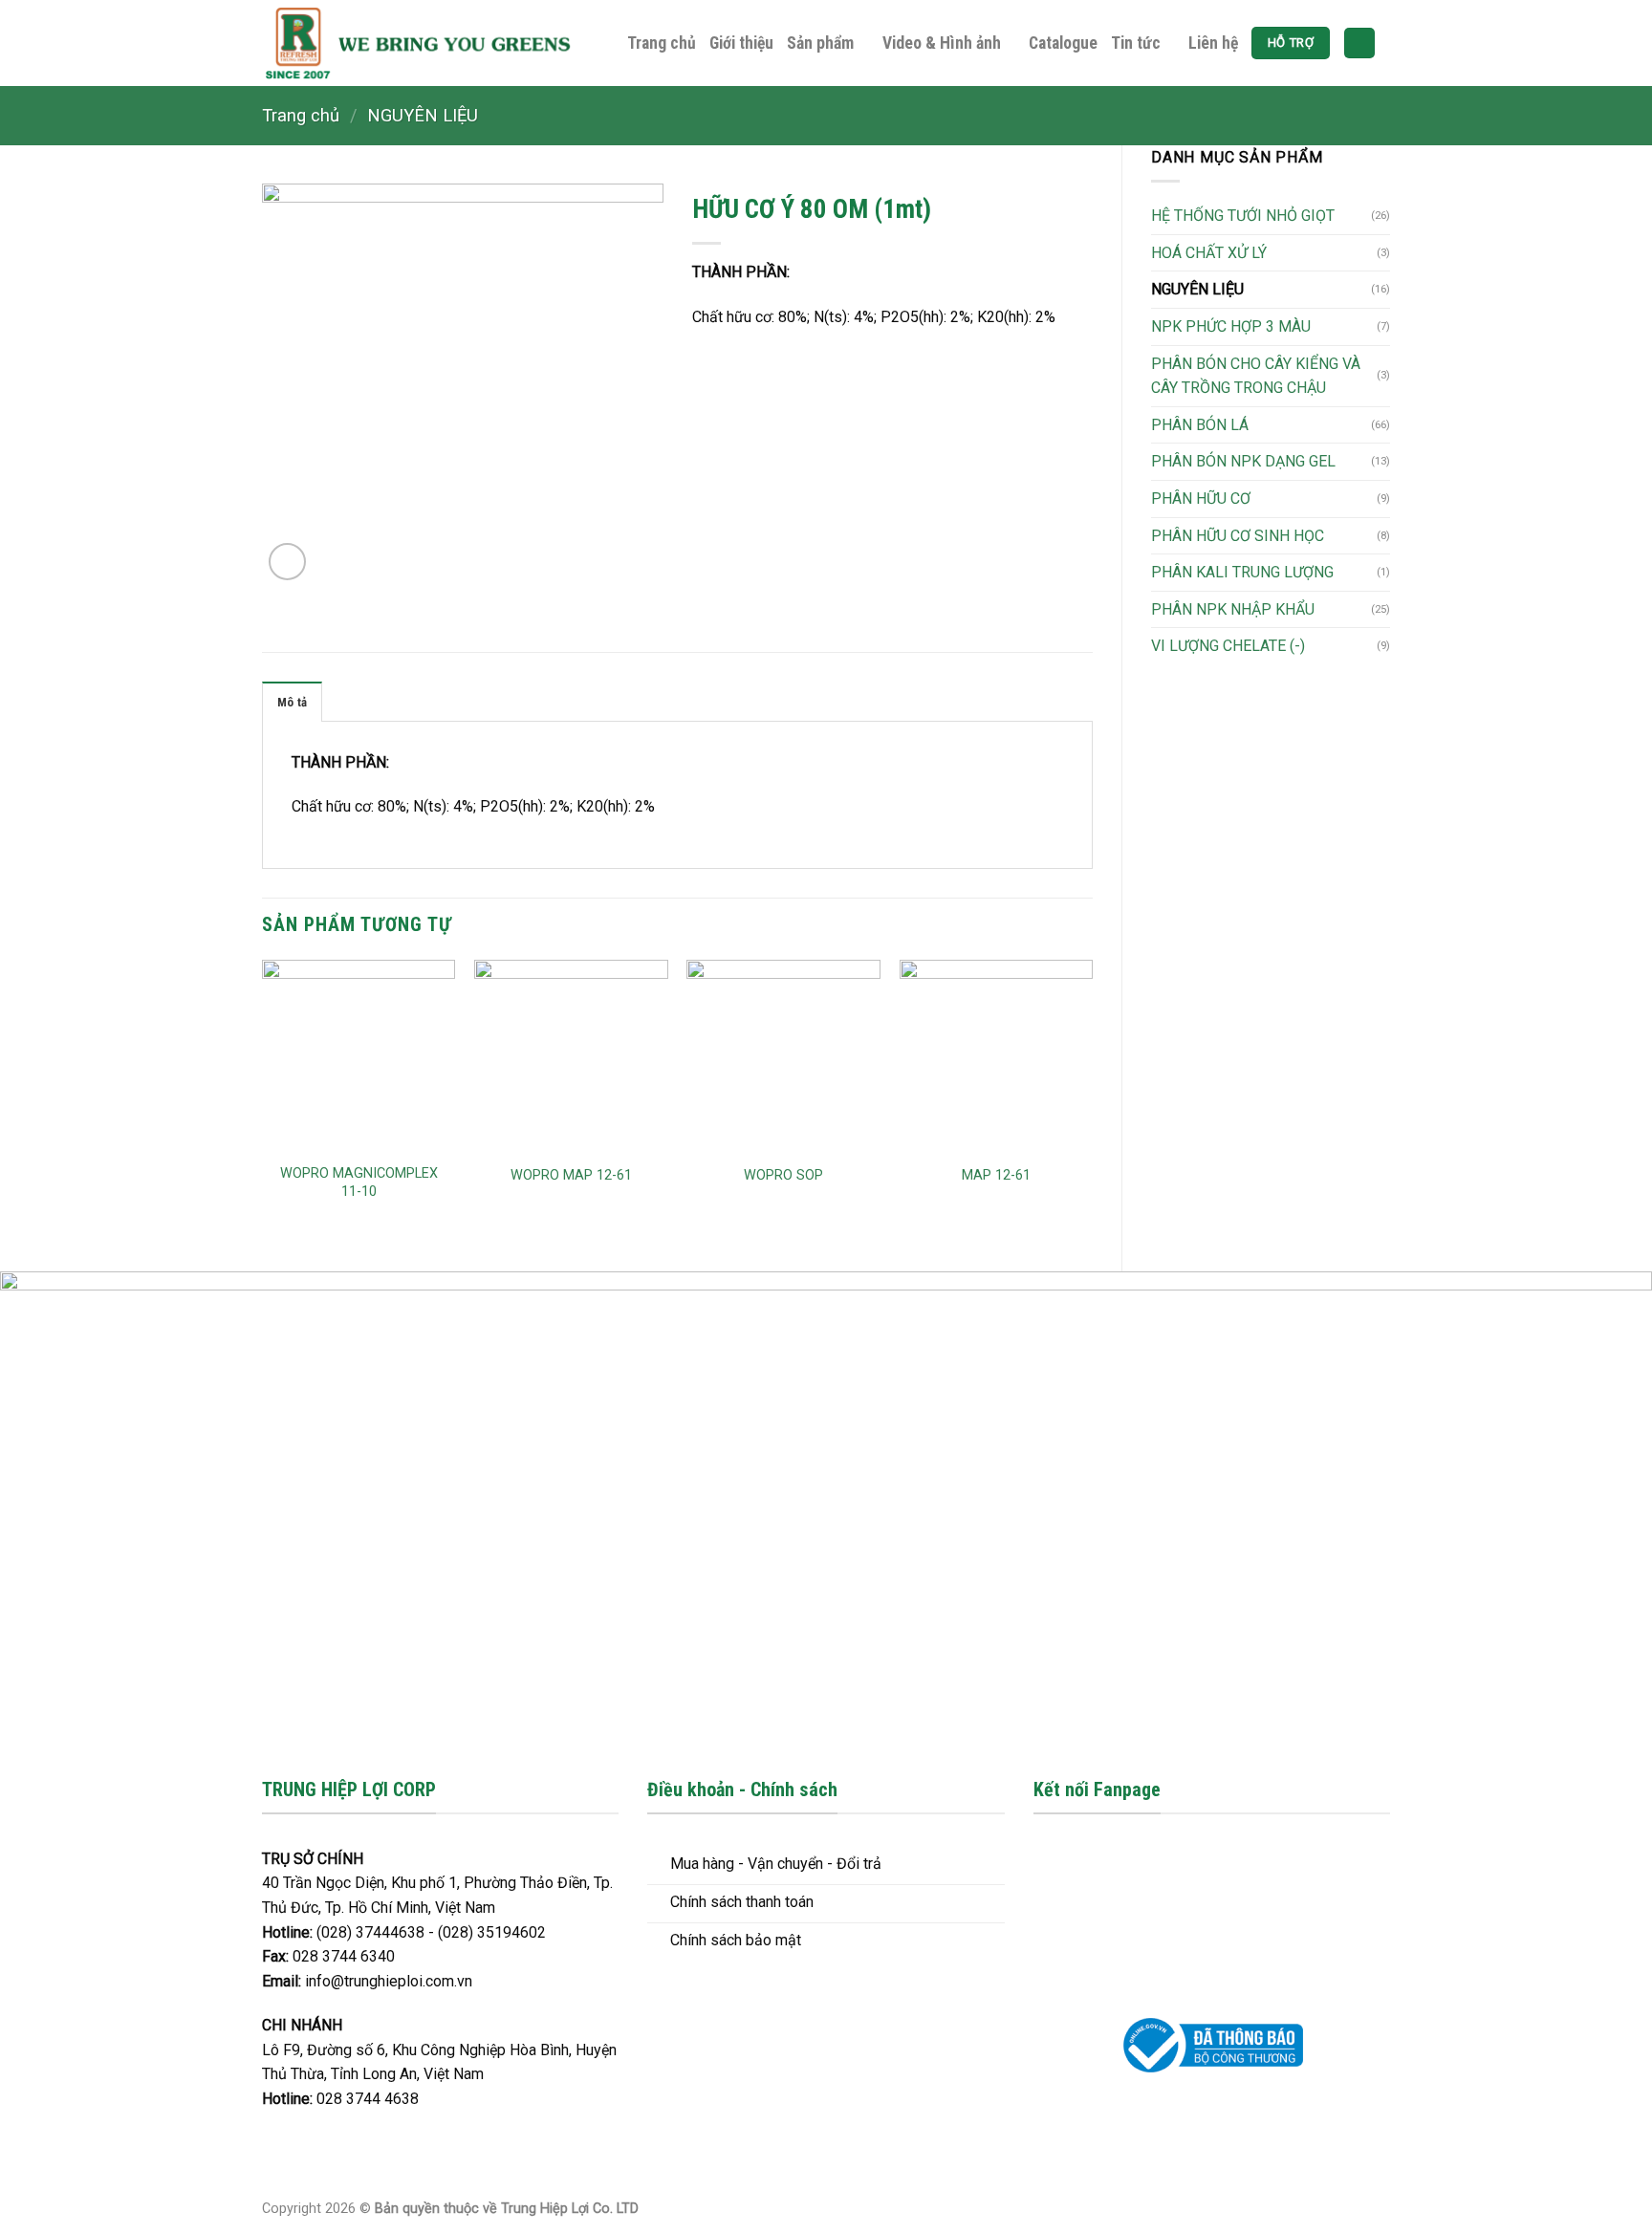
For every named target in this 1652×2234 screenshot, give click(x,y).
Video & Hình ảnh (942, 43)
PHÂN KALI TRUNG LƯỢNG (1242, 572)
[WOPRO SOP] (783, 1057)
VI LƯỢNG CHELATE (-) (1228, 646)
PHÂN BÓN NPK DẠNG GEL (1243, 461)
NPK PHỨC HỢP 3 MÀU (1231, 326)
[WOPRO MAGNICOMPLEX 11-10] (359, 1057)
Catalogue (1063, 43)
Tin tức (1136, 43)
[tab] (292, 702)
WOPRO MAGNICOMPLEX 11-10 (359, 1182)
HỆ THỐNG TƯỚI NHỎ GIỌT (1243, 216)
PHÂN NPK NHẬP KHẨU (1233, 609)
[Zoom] (287, 562)
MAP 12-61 (996, 1175)
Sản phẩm (820, 43)
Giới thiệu (741, 43)
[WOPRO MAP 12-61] (571, 1057)
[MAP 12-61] (997, 1057)
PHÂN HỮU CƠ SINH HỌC (1238, 536)
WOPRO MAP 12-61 (571, 1175)
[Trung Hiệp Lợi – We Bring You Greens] (419, 43)
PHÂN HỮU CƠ (1201, 499)
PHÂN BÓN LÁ (1200, 425)
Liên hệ (1213, 43)
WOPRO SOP (783, 1175)
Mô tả (292, 702)
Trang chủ (662, 43)
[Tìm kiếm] (1359, 43)
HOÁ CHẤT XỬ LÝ (1209, 253)
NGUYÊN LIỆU (423, 115)
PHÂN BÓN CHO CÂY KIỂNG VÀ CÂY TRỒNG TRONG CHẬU (1256, 376)
